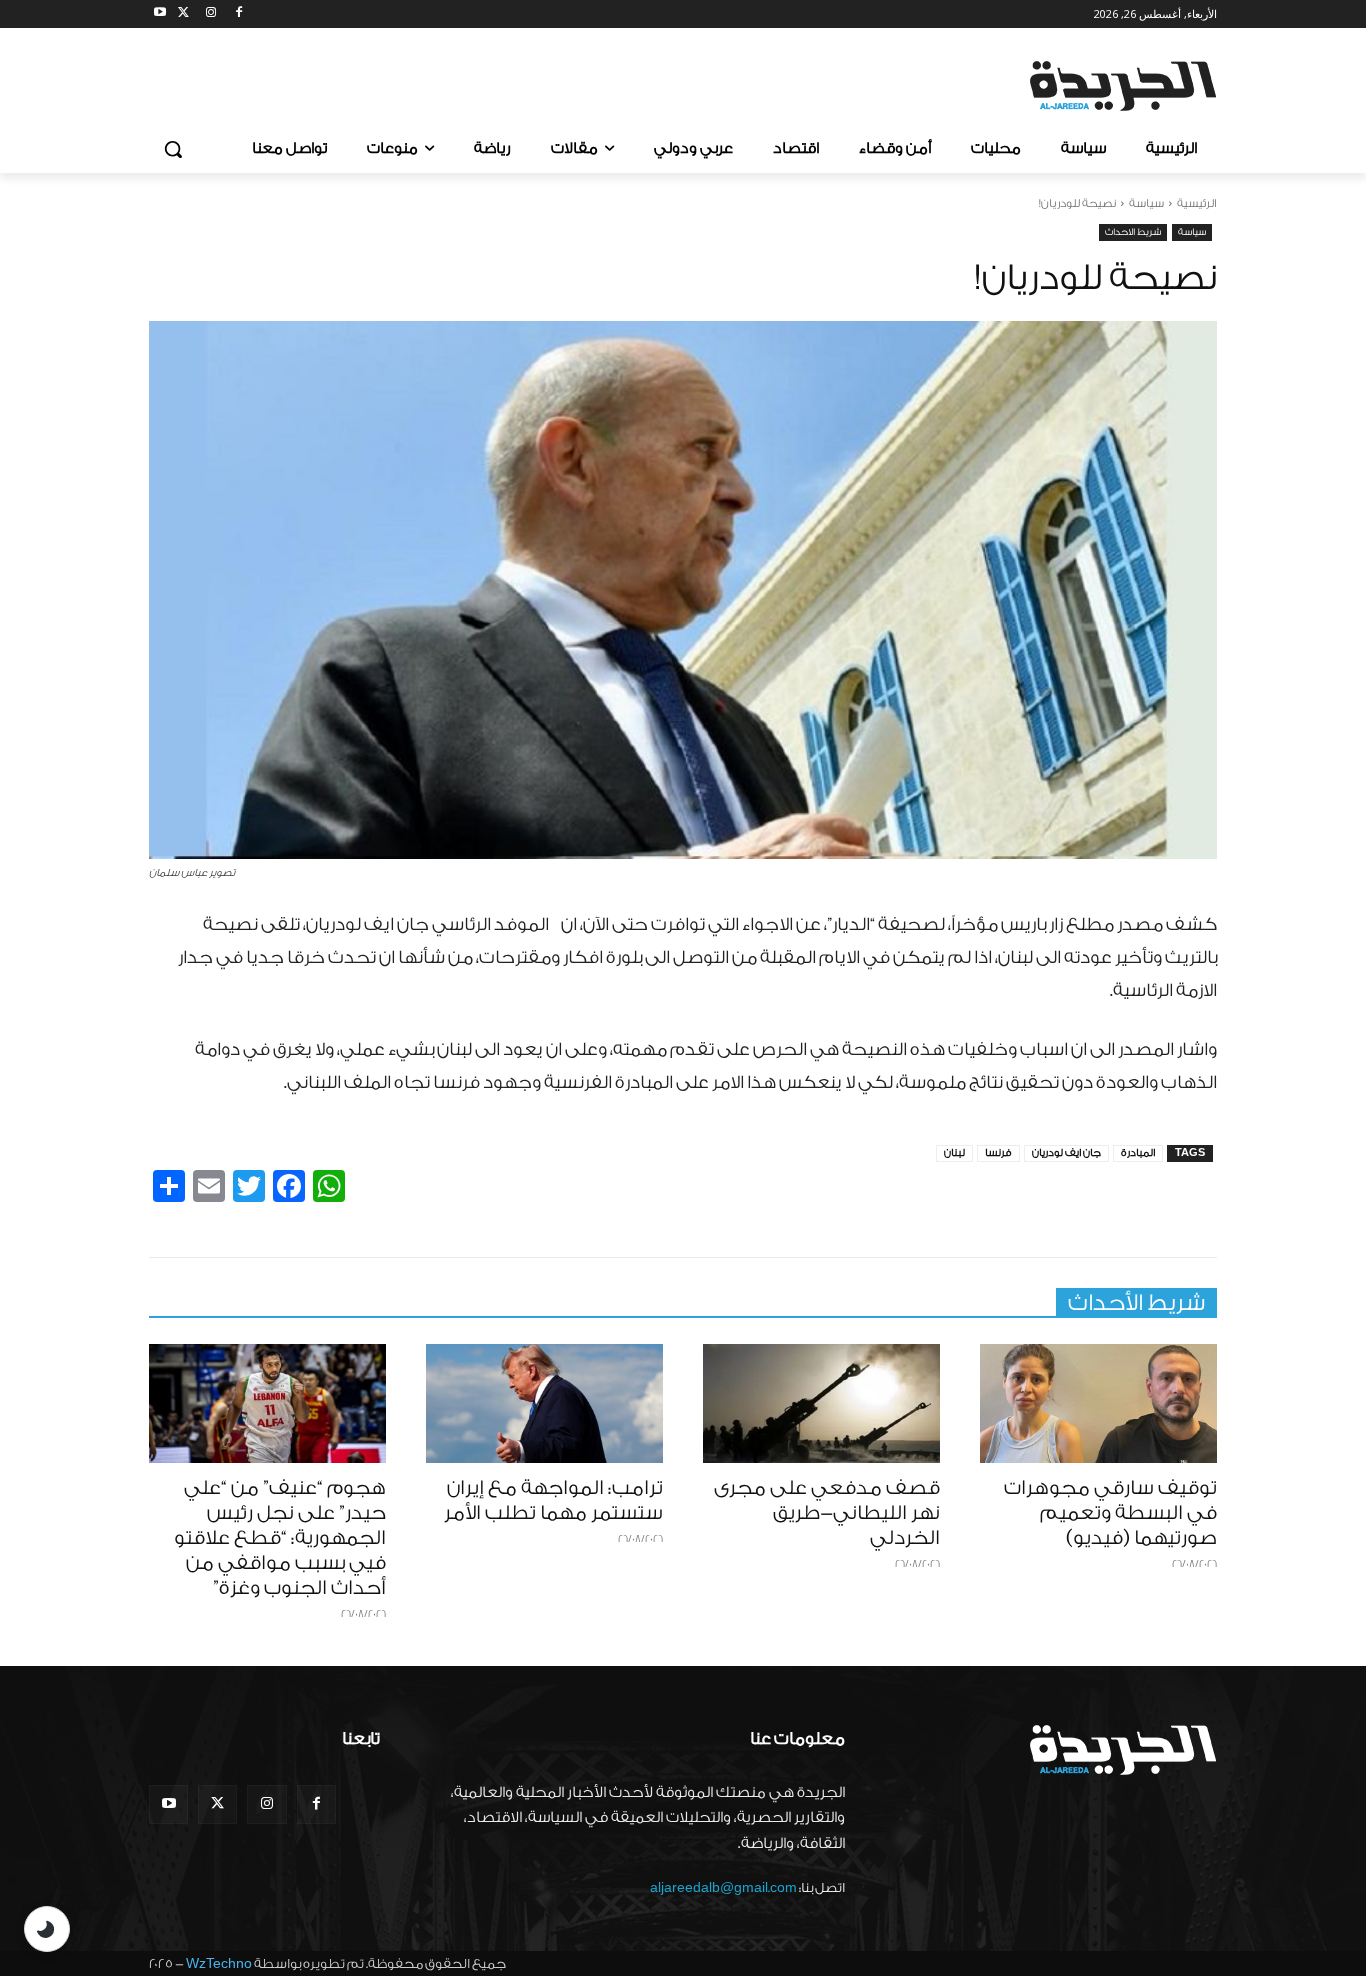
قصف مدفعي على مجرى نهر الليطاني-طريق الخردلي (827, 1513)
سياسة (1146, 203)
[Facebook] (238, 14)
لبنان (954, 1153)
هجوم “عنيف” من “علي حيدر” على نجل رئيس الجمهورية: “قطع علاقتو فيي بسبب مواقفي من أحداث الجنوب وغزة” (280, 1538)
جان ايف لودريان (1066, 1153)
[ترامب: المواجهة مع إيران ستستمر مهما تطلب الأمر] (544, 1403)
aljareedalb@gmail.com (723, 1887)
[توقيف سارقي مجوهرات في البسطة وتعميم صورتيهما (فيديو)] (1098, 1403)
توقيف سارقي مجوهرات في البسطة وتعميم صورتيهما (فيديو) (1110, 1513)
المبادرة (1138, 1153)
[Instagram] (211, 14)
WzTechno (219, 1963)
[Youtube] (160, 14)
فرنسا (998, 1153)
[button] (173, 149)
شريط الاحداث (1133, 232)
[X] (183, 14)
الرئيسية (1197, 203)
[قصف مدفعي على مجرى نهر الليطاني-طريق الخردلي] (821, 1403)
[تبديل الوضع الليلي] (47, 1929)
